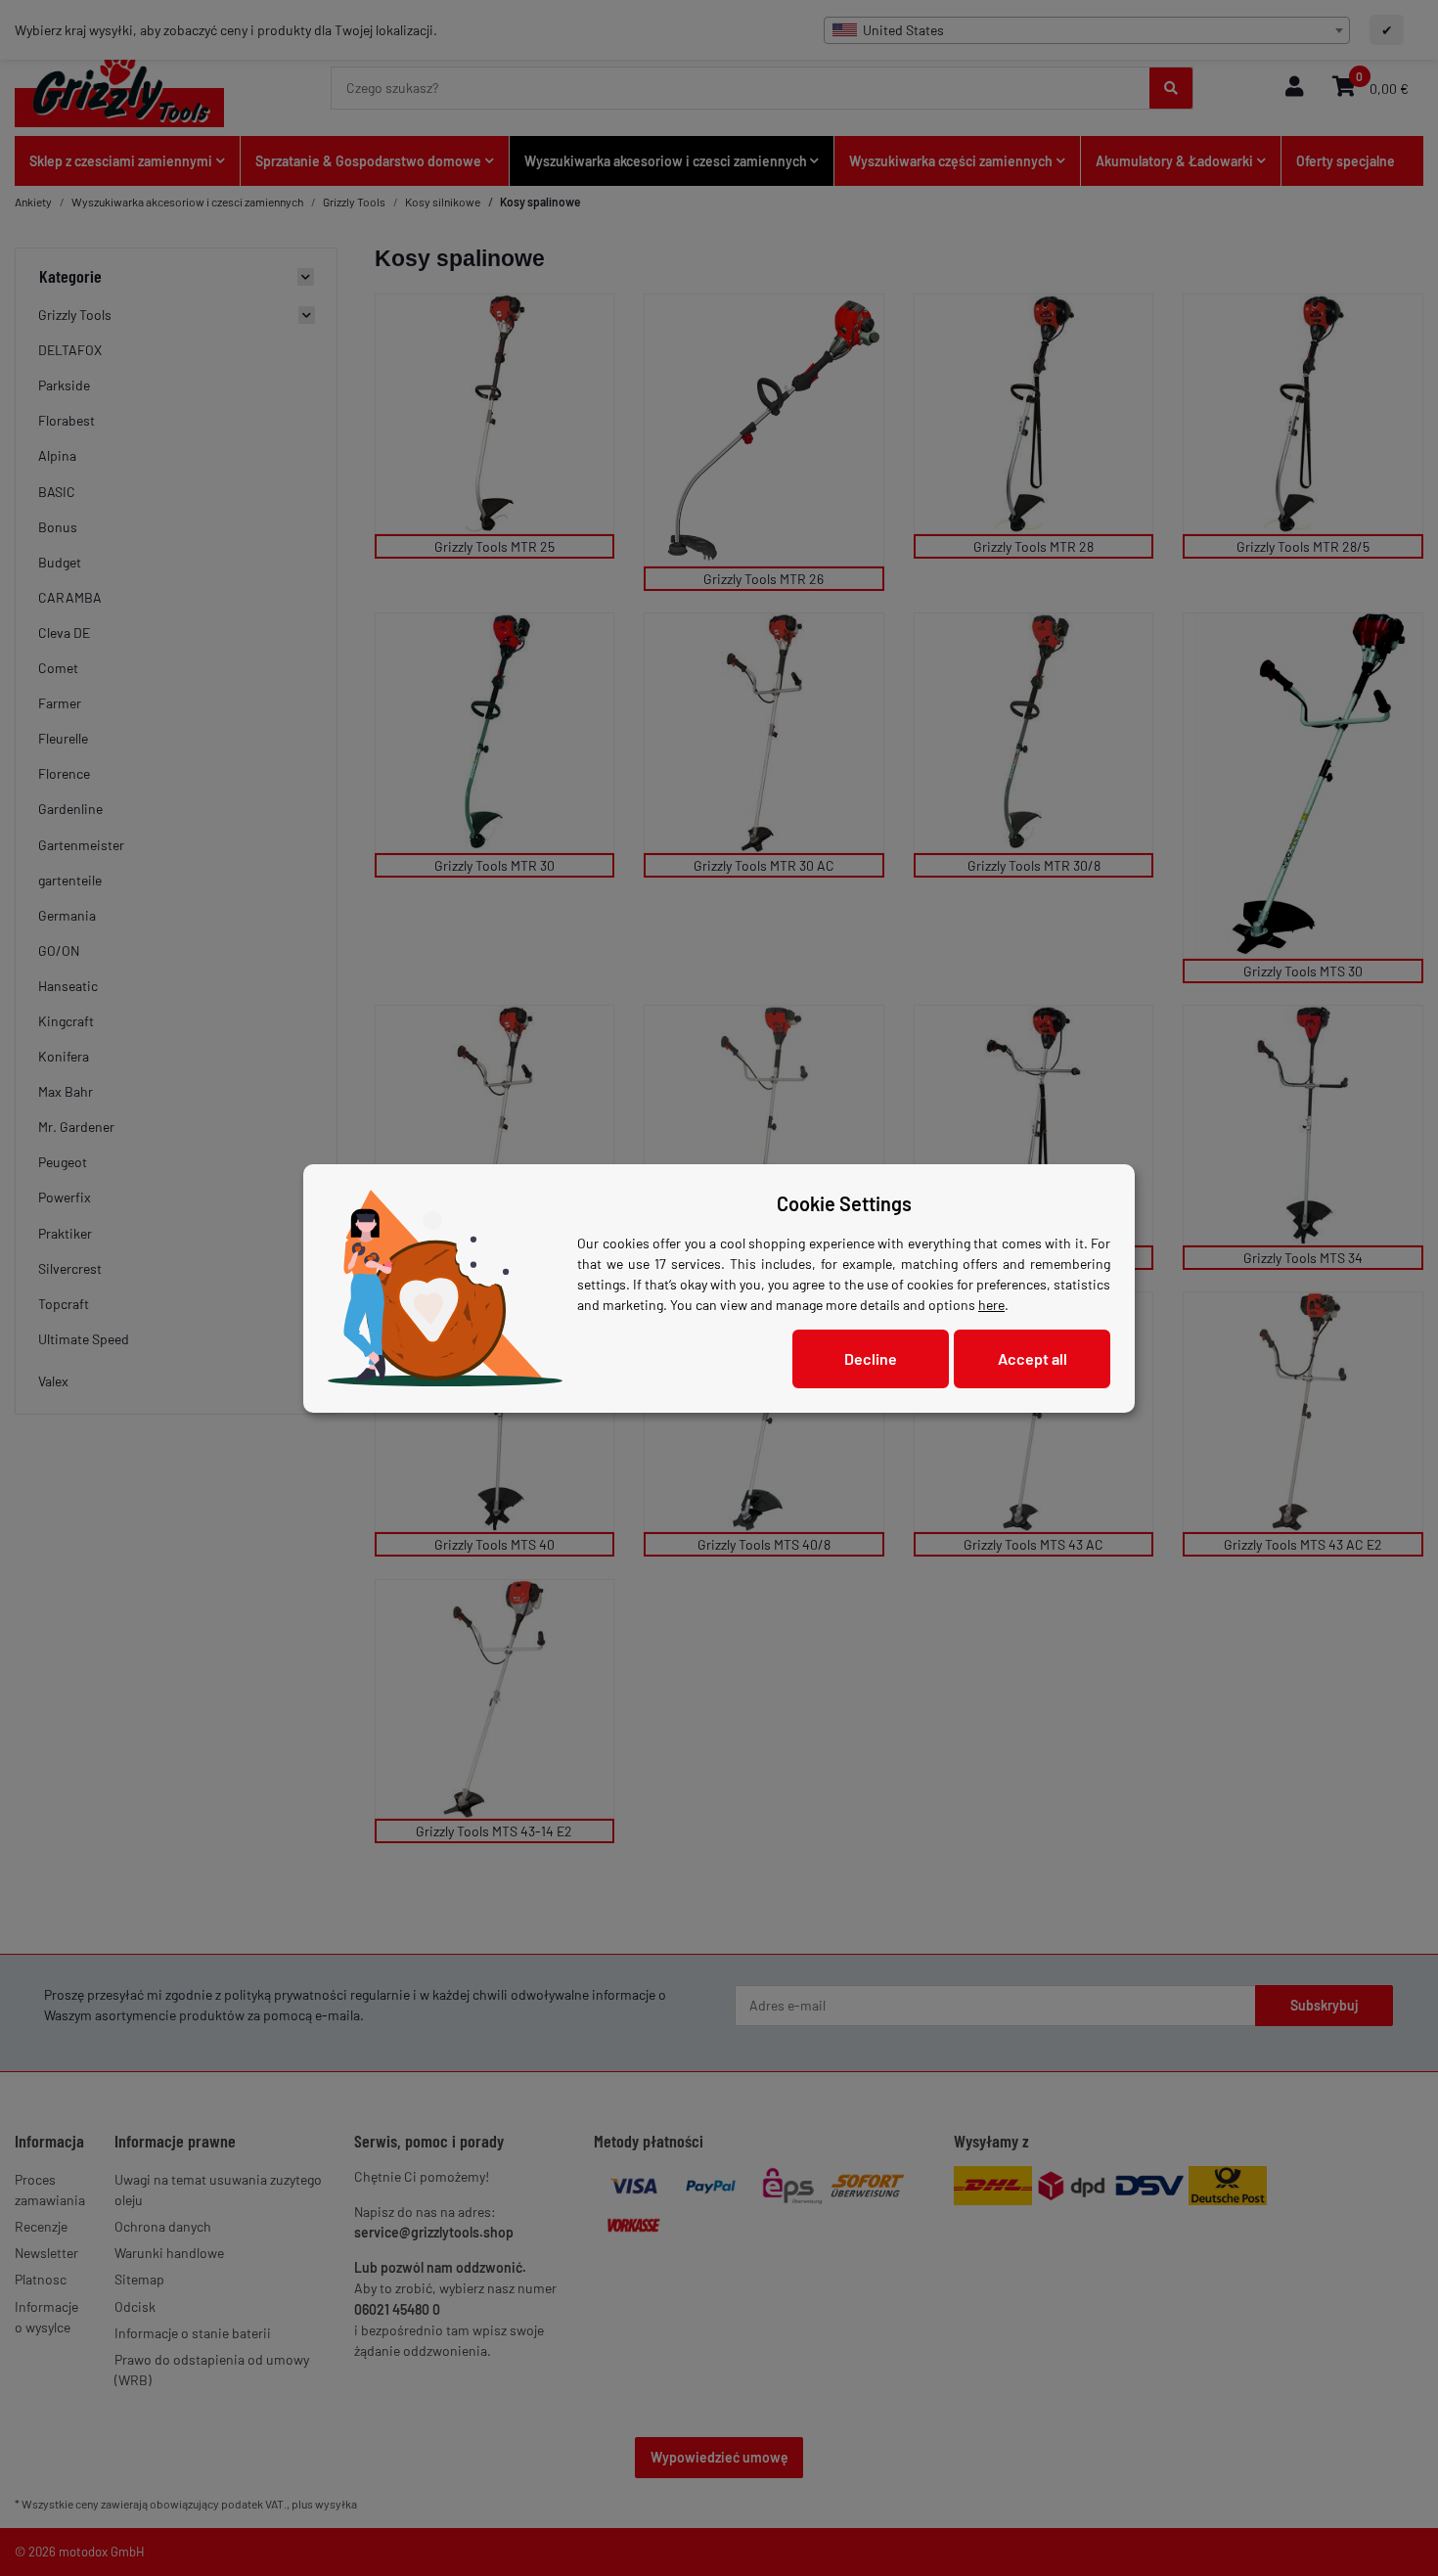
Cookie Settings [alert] (844, 1203)
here (991, 1305)
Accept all (1033, 1358)
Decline (871, 1358)
